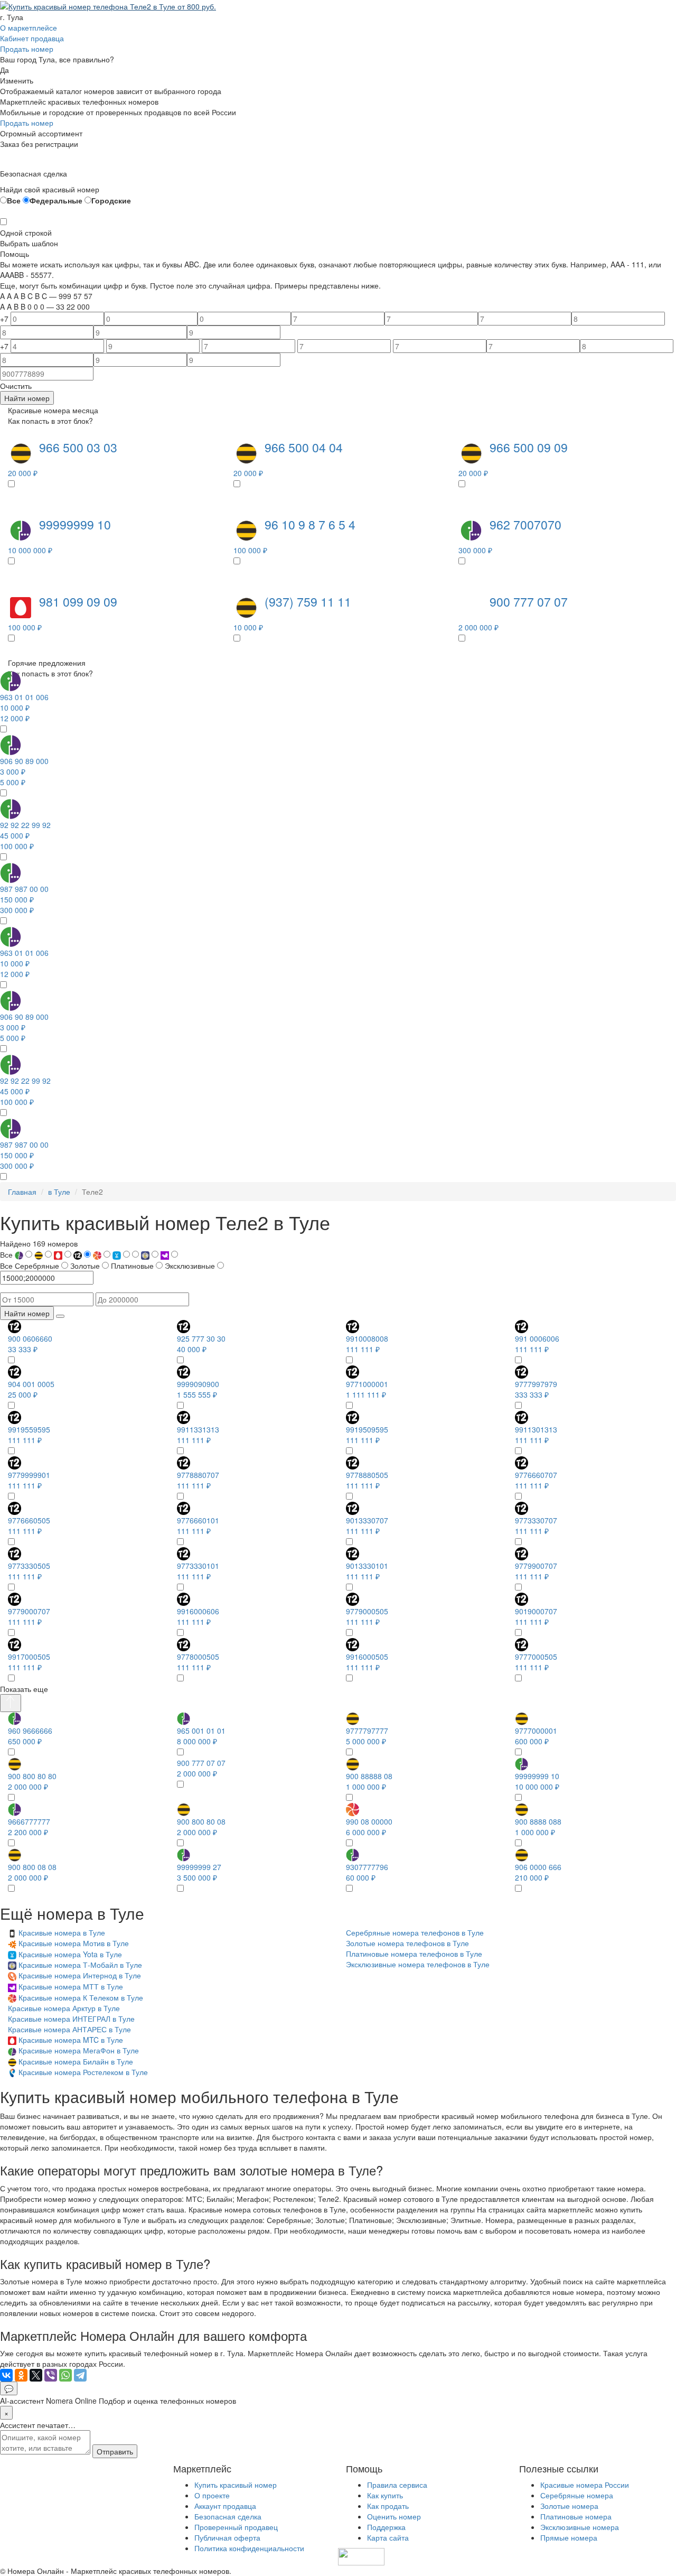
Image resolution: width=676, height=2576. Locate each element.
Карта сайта (388, 2537)
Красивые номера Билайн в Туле (76, 2061)
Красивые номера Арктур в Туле (64, 2008)
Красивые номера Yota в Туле (70, 1954)
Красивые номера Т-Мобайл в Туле (80, 1965)
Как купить (385, 2495)
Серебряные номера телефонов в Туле (415, 1932)
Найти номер (27, 398)
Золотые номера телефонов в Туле (407, 1943)
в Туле (59, 1192)
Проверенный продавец (236, 2527)
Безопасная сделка (228, 2516)
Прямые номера (569, 2537)
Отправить (115, 2451)
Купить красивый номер (236, 2485)
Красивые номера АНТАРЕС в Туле (69, 2029)
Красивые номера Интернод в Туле (80, 1975)
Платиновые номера (576, 2516)
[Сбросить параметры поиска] (60, 1316)
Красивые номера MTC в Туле (71, 2040)
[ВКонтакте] (6, 2375)
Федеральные (56, 200)
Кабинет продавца (32, 38)
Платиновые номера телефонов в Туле (414, 1954)
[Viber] (51, 2375)
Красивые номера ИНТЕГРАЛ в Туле (71, 2019)
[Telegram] (80, 2375)
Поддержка (386, 2527)
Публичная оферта (227, 2537)
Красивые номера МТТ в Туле (71, 1986)
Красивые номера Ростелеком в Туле (83, 2072)
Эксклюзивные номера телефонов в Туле (418, 1964)
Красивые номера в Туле (62, 1932)
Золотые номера (569, 2506)
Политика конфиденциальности (249, 2548)
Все (14, 200)
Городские (111, 200)
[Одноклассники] (21, 2375)
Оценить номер (394, 2516)
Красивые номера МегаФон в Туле (79, 2050)
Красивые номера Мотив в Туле (74, 1943)
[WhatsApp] (65, 2375)
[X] (36, 2375)
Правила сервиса (397, 2485)
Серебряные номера (577, 2495)
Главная (22, 1192)
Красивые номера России (585, 2485)
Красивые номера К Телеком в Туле (81, 1997)
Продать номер (27, 49)
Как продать (388, 2506)
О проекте (212, 2495)
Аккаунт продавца (225, 2506)
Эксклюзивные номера (580, 2527)
